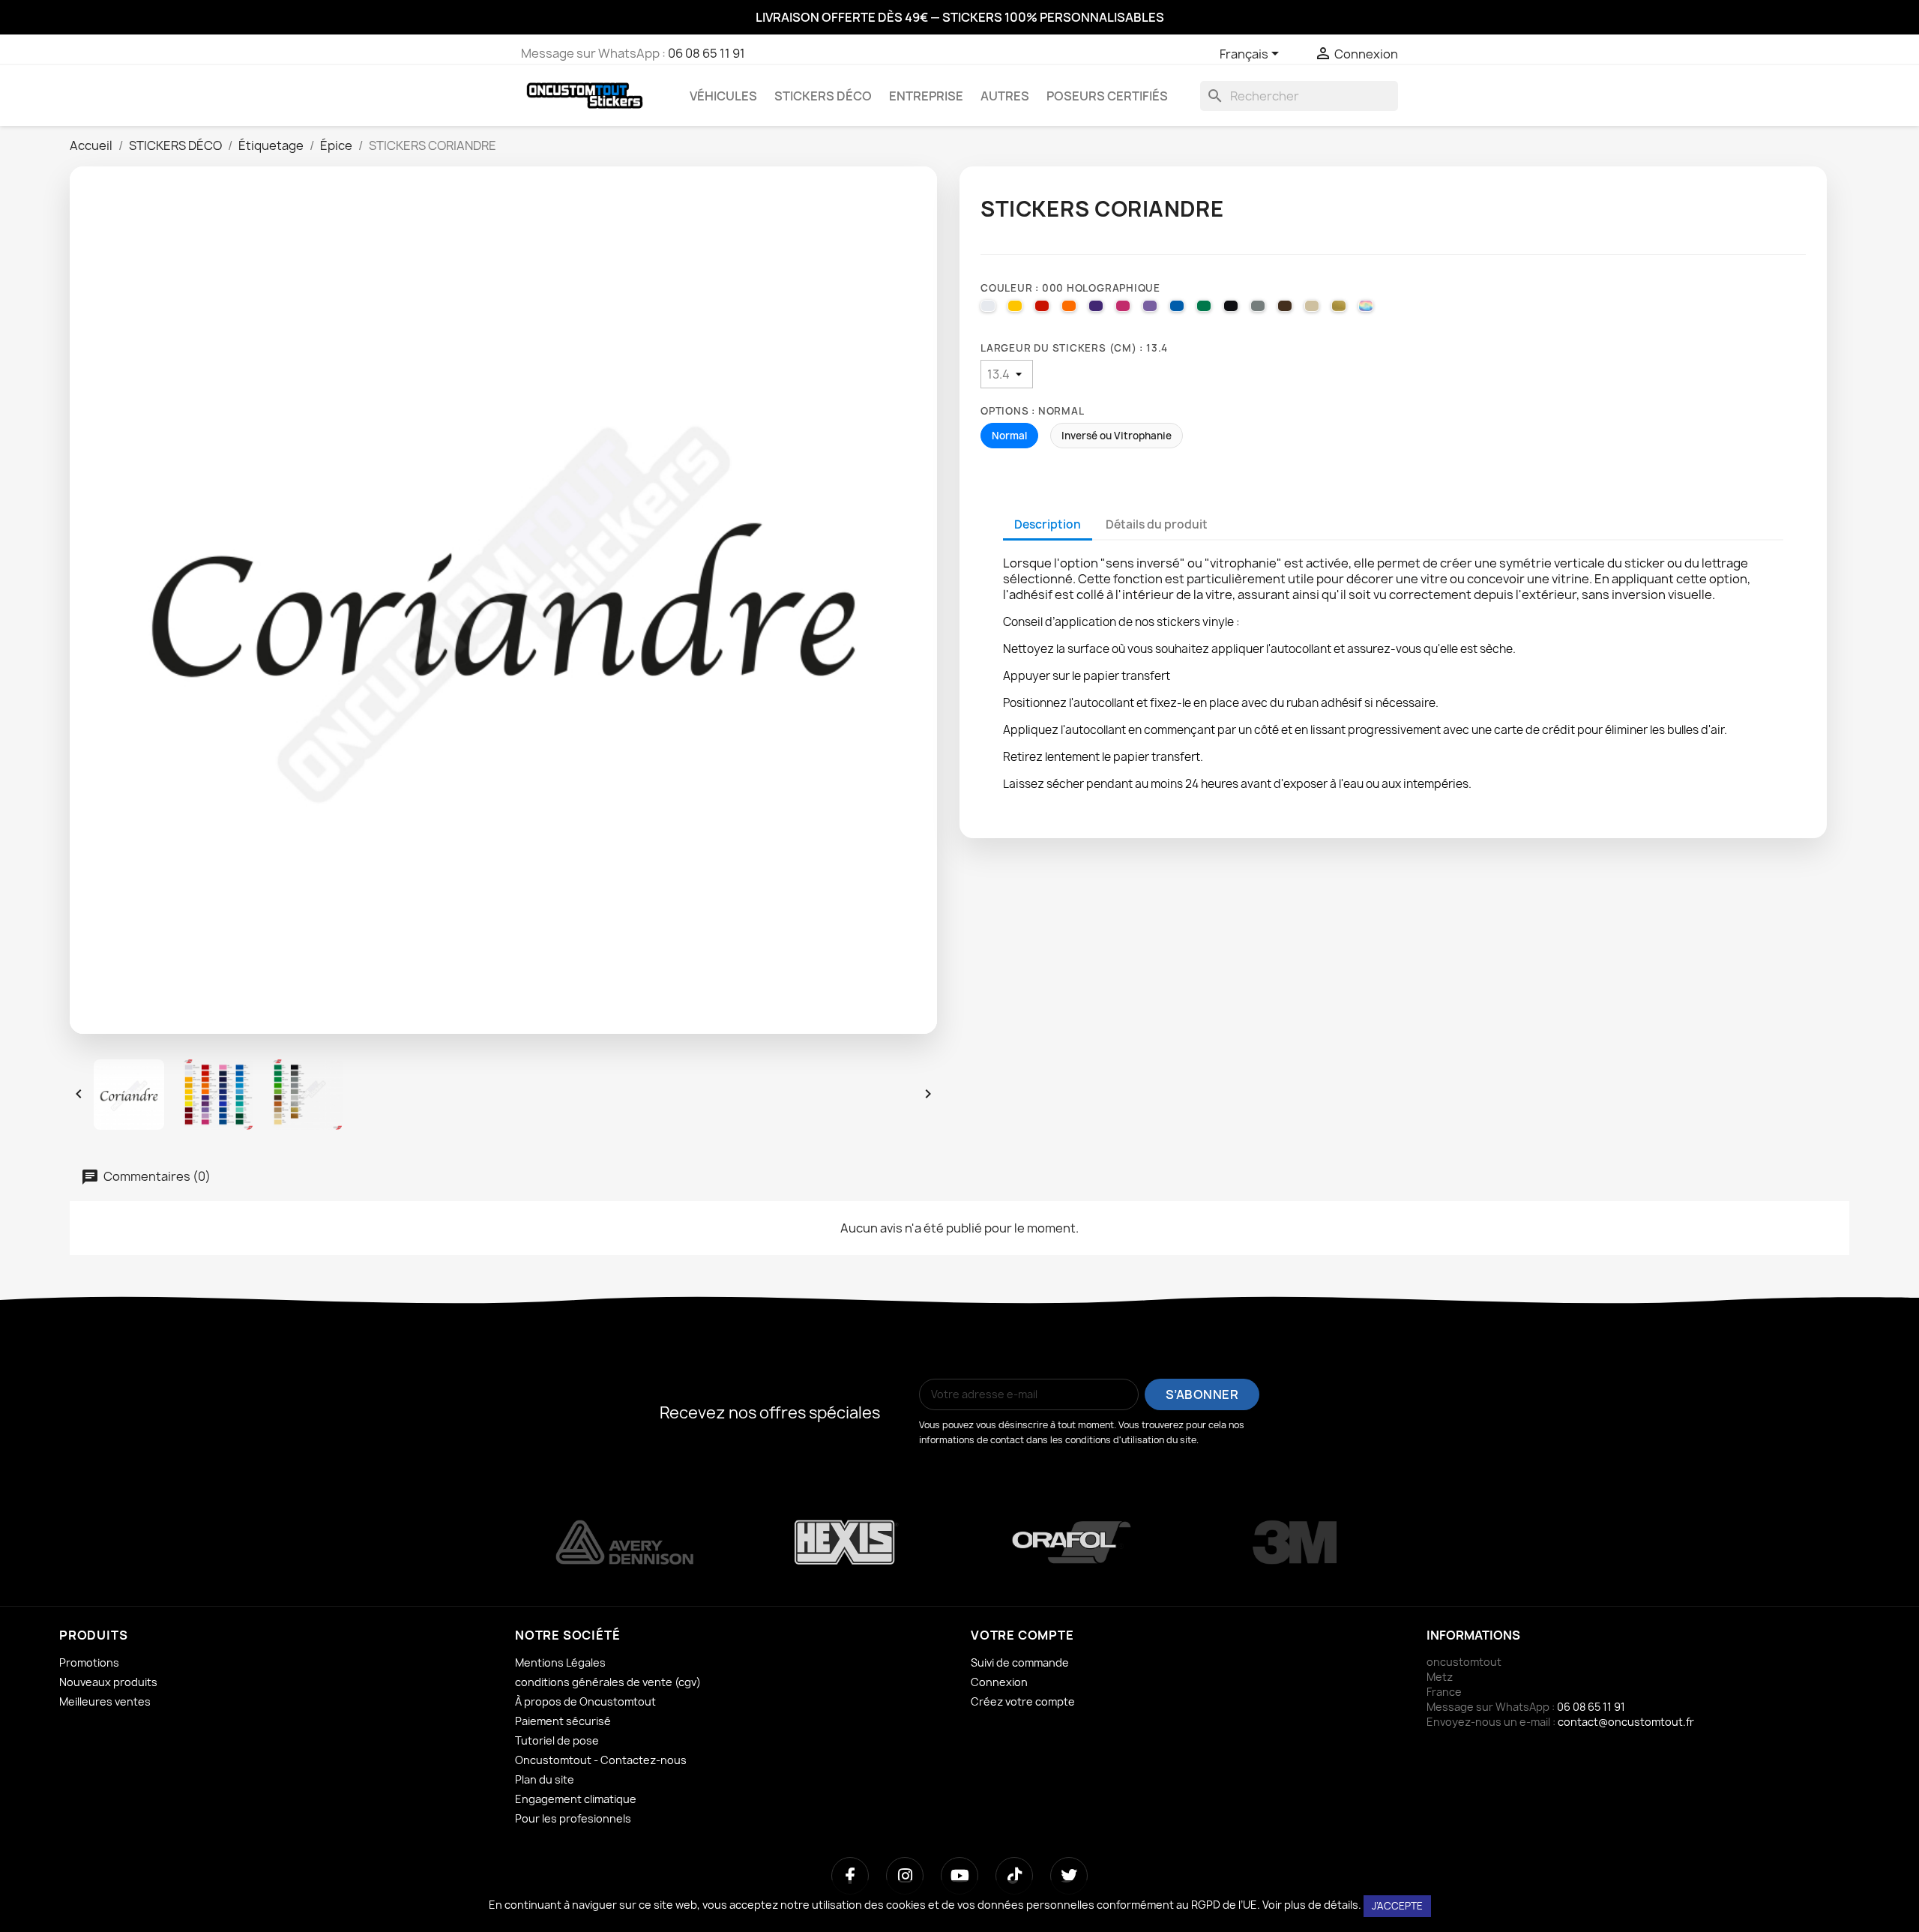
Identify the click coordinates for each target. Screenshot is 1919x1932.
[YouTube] (959, 1876)
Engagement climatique (576, 1799)
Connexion (999, 1682)
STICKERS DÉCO (823, 96)
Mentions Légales (560, 1662)
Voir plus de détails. (1312, 1905)
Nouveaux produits (108, 1682)
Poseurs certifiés (1107, 96)
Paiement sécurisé (563, 1721)
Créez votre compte (1023, 1701)
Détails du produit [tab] (1157, 524)
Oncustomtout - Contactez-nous (601, 1760)
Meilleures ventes (105, 1701)
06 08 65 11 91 (707, 53)
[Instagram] (905, 1876)
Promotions (89, 1662)
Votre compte (1022, 1635)
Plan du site (545, 1779)
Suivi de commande (1020, 1662)
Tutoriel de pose (557, 1740)
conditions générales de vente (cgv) (608, 1682)
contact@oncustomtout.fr (1626, 1722)
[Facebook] (850, 1876)
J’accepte (1397, 1906)
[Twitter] (1069, 1876)
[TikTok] (1014, 1876)
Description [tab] (1048, 524)
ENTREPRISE (926, 96)
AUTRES (1005, 96)
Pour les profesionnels (573, 1818)
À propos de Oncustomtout (585, 1701)
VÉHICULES (723, 96)
